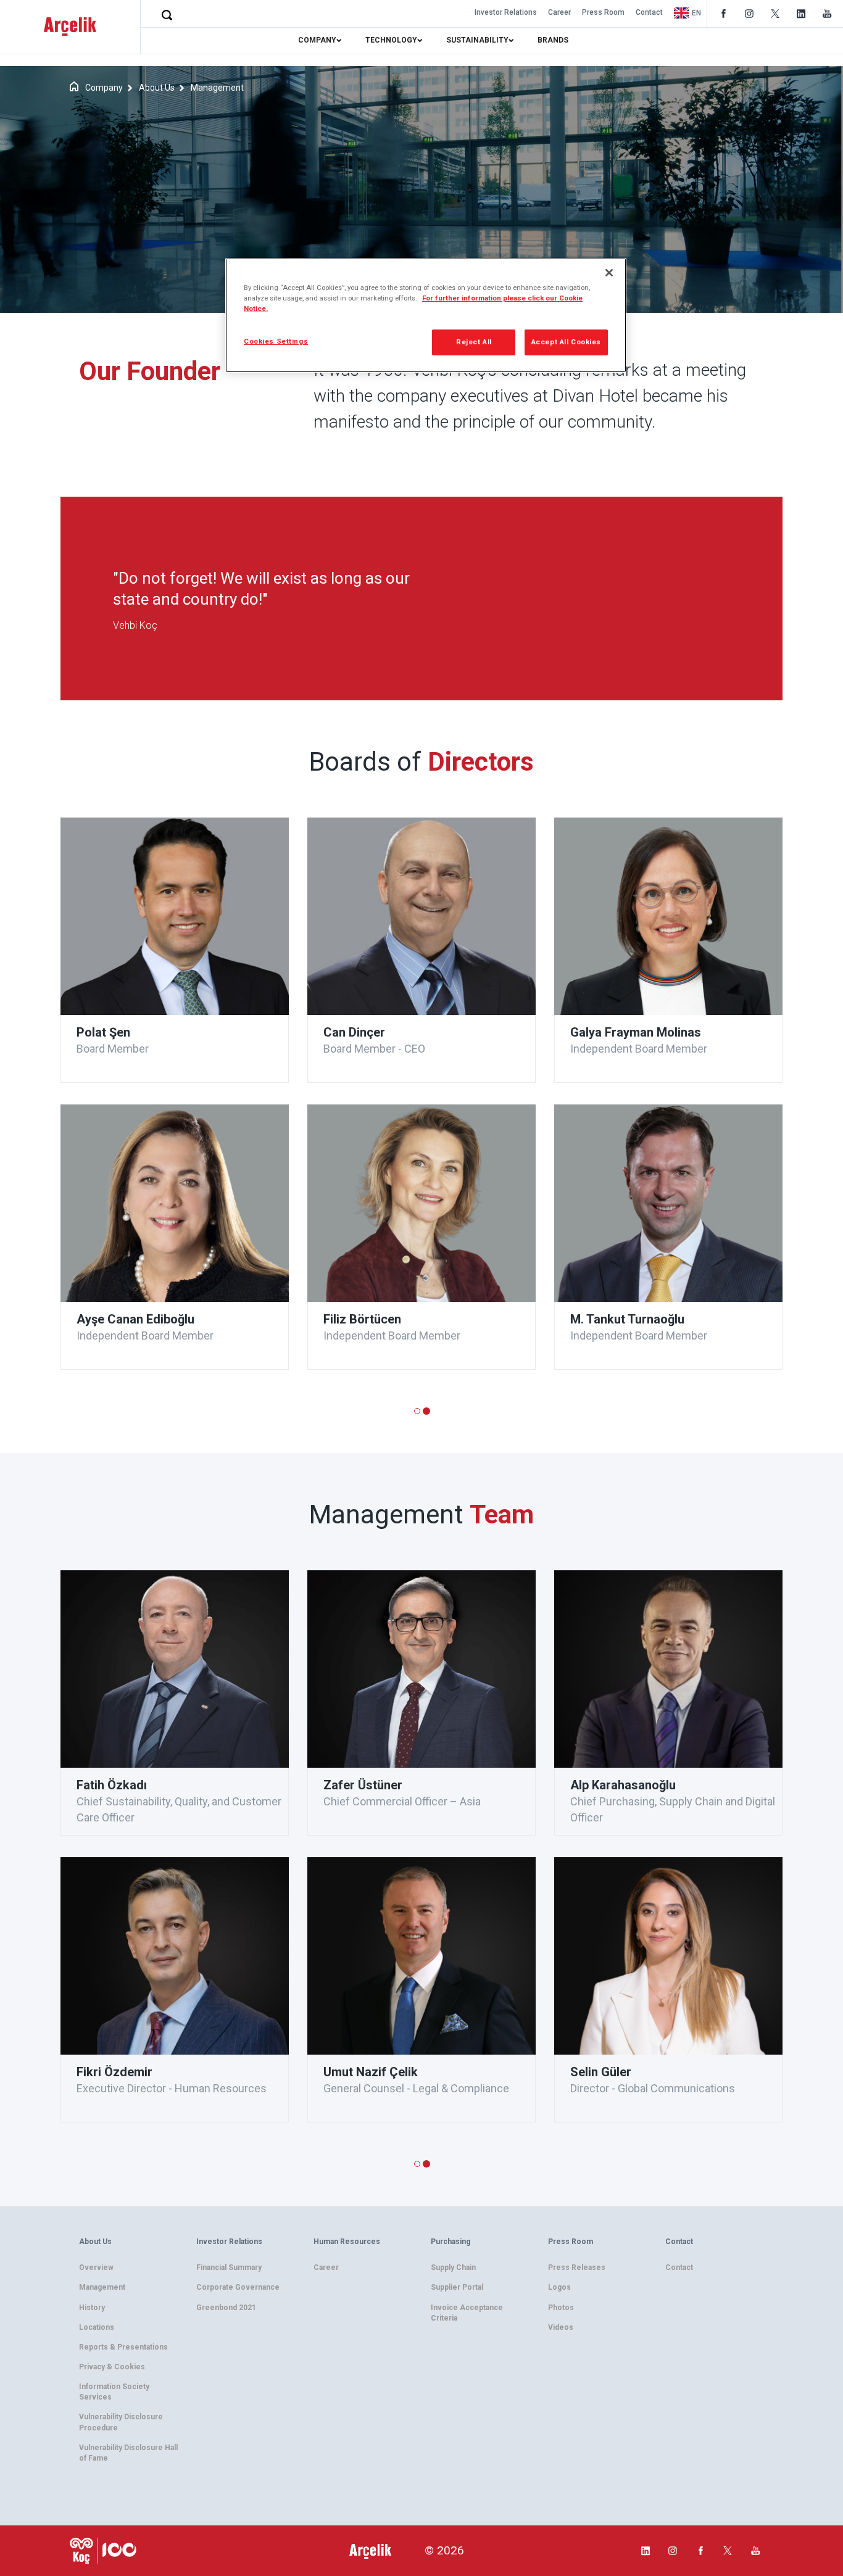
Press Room (603, 12)
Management (217, 88)
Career (559, 12)
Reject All (474, 342)
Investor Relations (506, 12)
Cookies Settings (276, 341)
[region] (426, 315)
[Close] (609, 273)
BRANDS (553, 40)
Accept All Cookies (566, 342)
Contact (649, 12)
